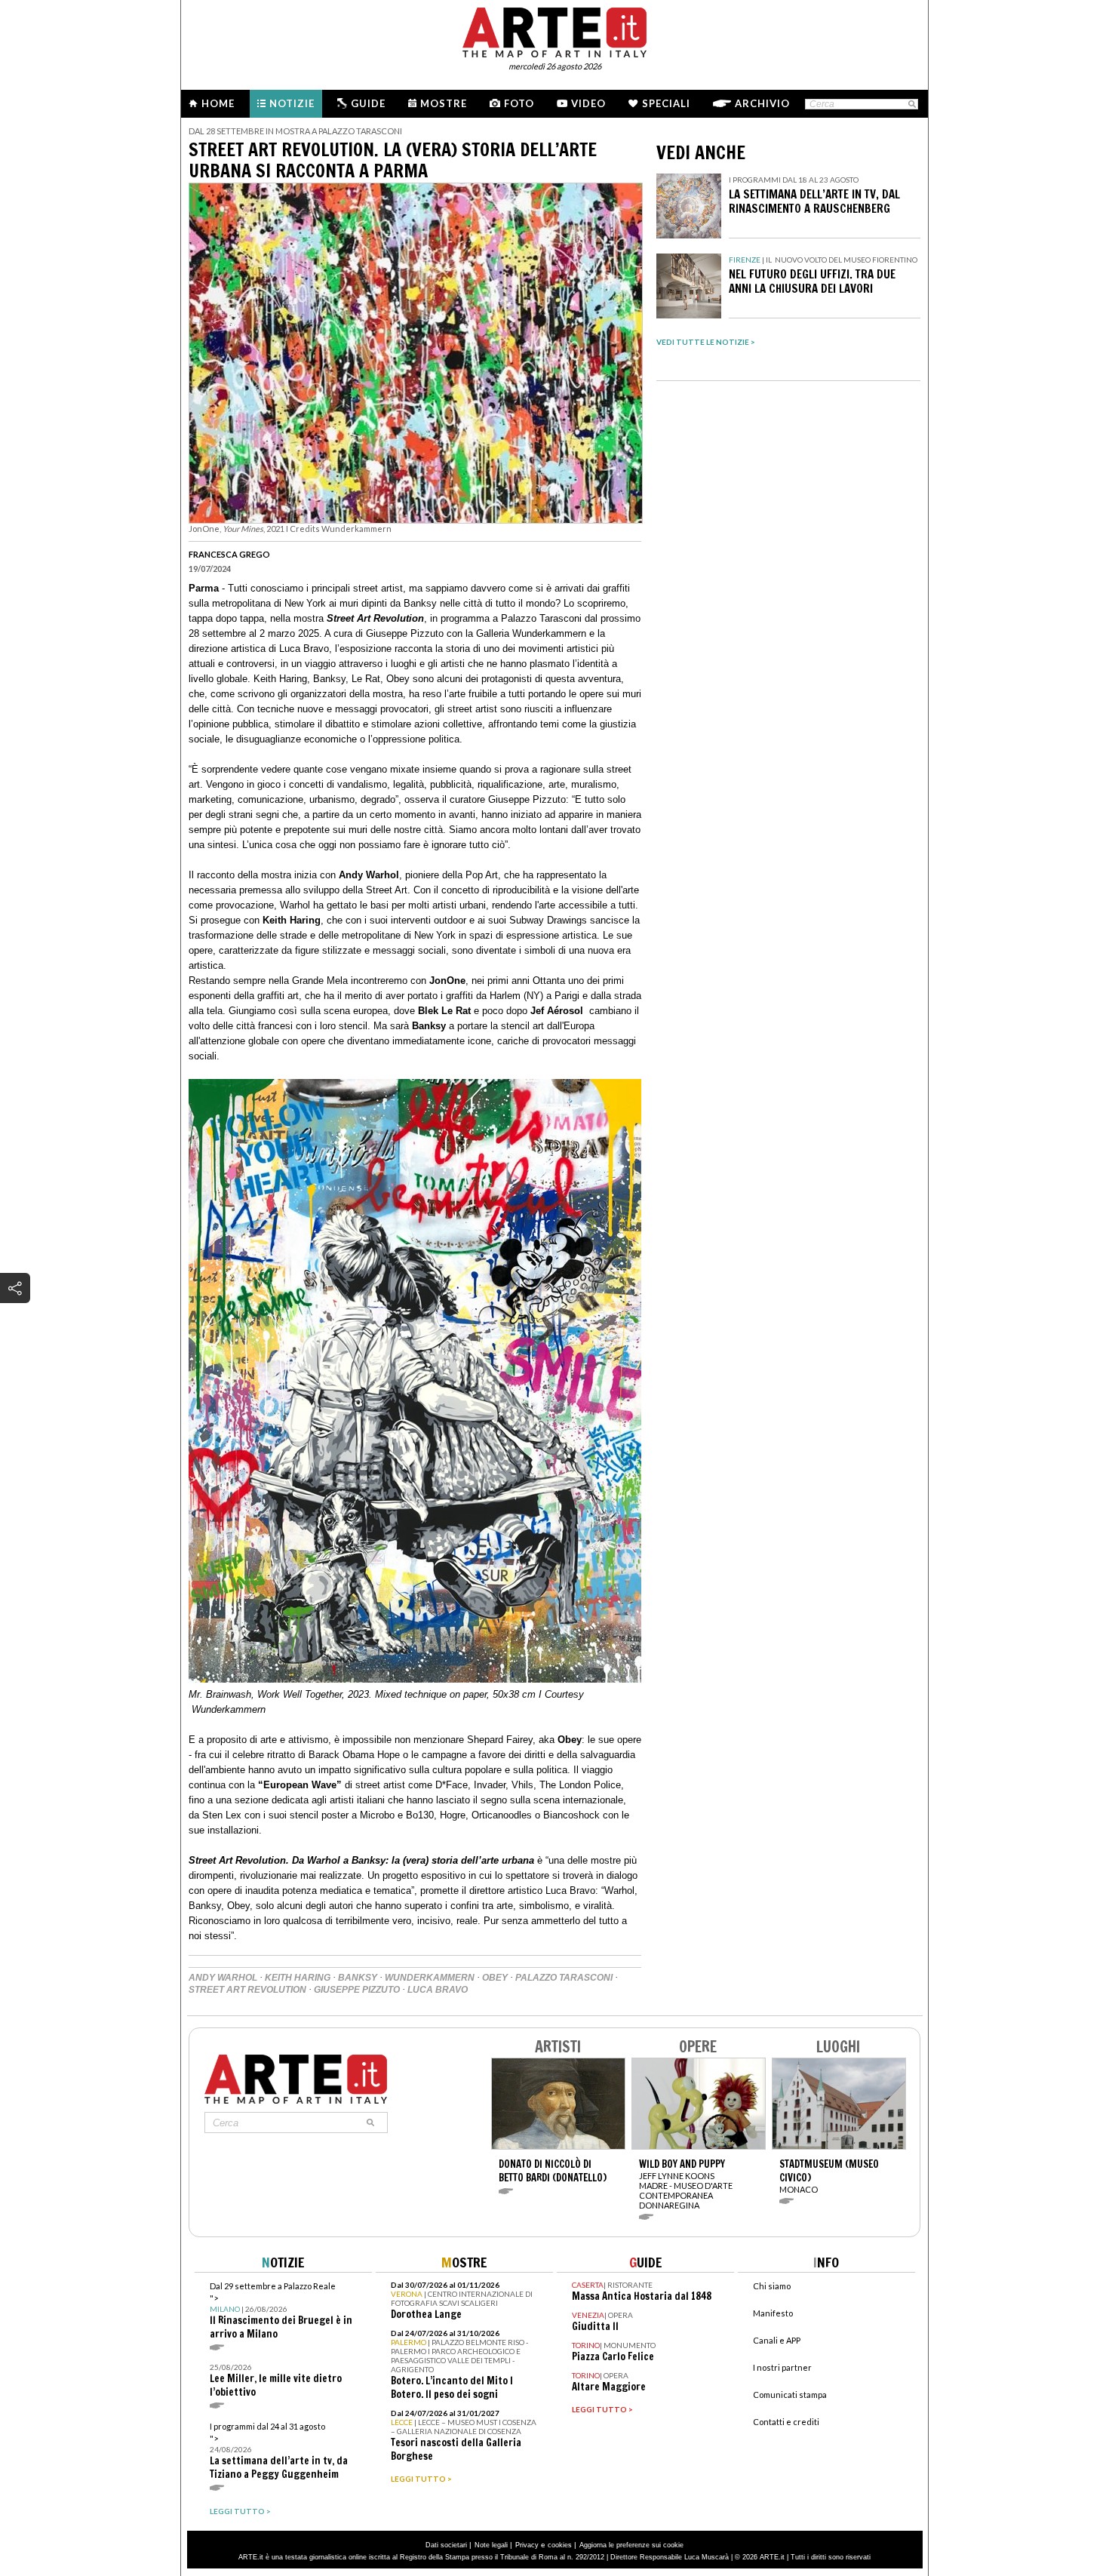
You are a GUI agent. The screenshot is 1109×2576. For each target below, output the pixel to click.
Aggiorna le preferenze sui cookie (631, 2545)
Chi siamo (772, 2286)
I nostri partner (782, 2367)
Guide (368, 103)
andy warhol (223, 1978)
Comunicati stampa (790, 2395)
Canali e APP (777, 2340)
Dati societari (446, 2545)
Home (218, 103)
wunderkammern (430, 1978)
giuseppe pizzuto (357, 1990)
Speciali (666, 103)
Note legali (491, 2545)
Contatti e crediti (786, 2422)
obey (495, 1978)
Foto (519, 103)
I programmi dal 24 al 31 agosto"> (279, 2451)
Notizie (292, 103)
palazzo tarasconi (564, 1978)
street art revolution (247, 1990)
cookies (560, 2545)
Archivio (762, 103)
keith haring (298, 1978)
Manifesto (773, 2313)
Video (588, 103)
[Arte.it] (554, 30)
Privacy (527, 2545)
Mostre (444, 103)
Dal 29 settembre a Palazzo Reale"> (281, 2311)
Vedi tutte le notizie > (706, 342)
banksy (358, 1978)
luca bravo (438, 1990)
